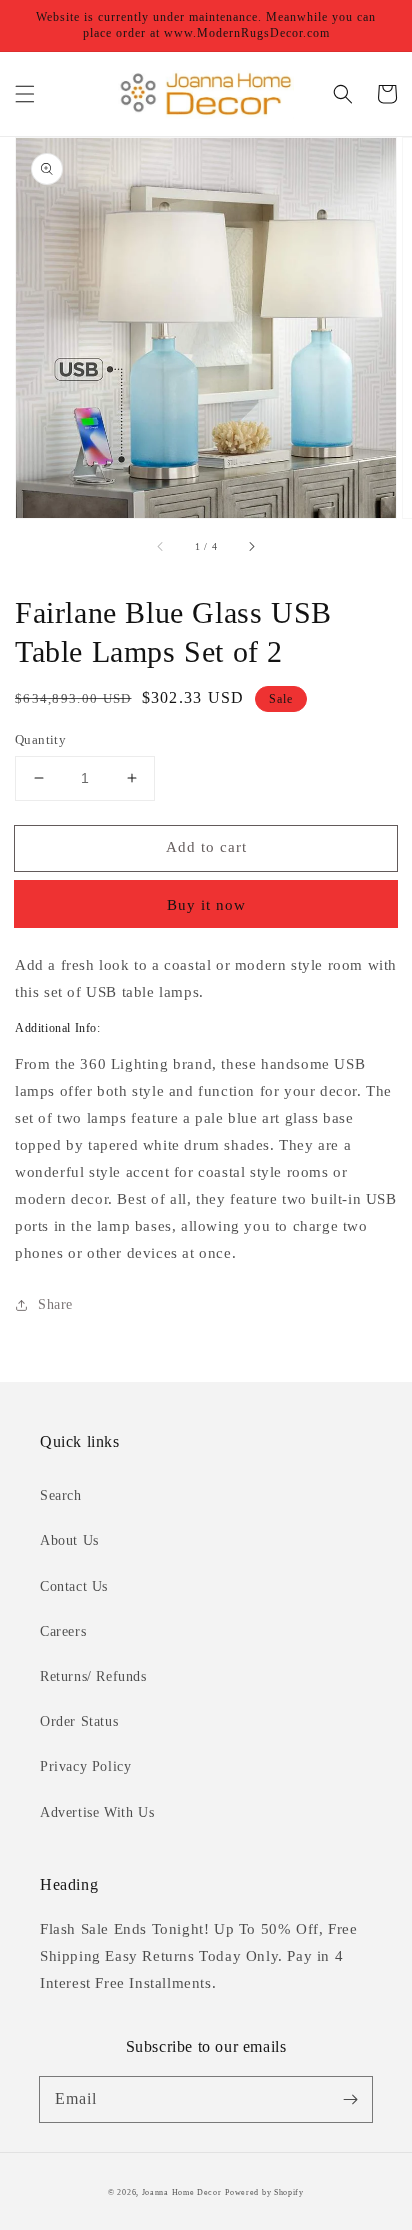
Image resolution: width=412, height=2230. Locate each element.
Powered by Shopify (264, 2192)
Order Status (79, 1721)
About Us (69, 1540)
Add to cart (206, 847)
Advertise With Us (97, 1812)
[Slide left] (161, 546)
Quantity (40, 739)
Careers (63, 1631)
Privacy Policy (85, 1766)
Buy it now (206, 905)
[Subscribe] (350, 2099)
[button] (25, 94)
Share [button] (55, 1304)
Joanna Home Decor (182, 2192)
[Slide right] (251, 546)
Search (61, 1495)
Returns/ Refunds (93, 1676)
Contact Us (74, 1586)
